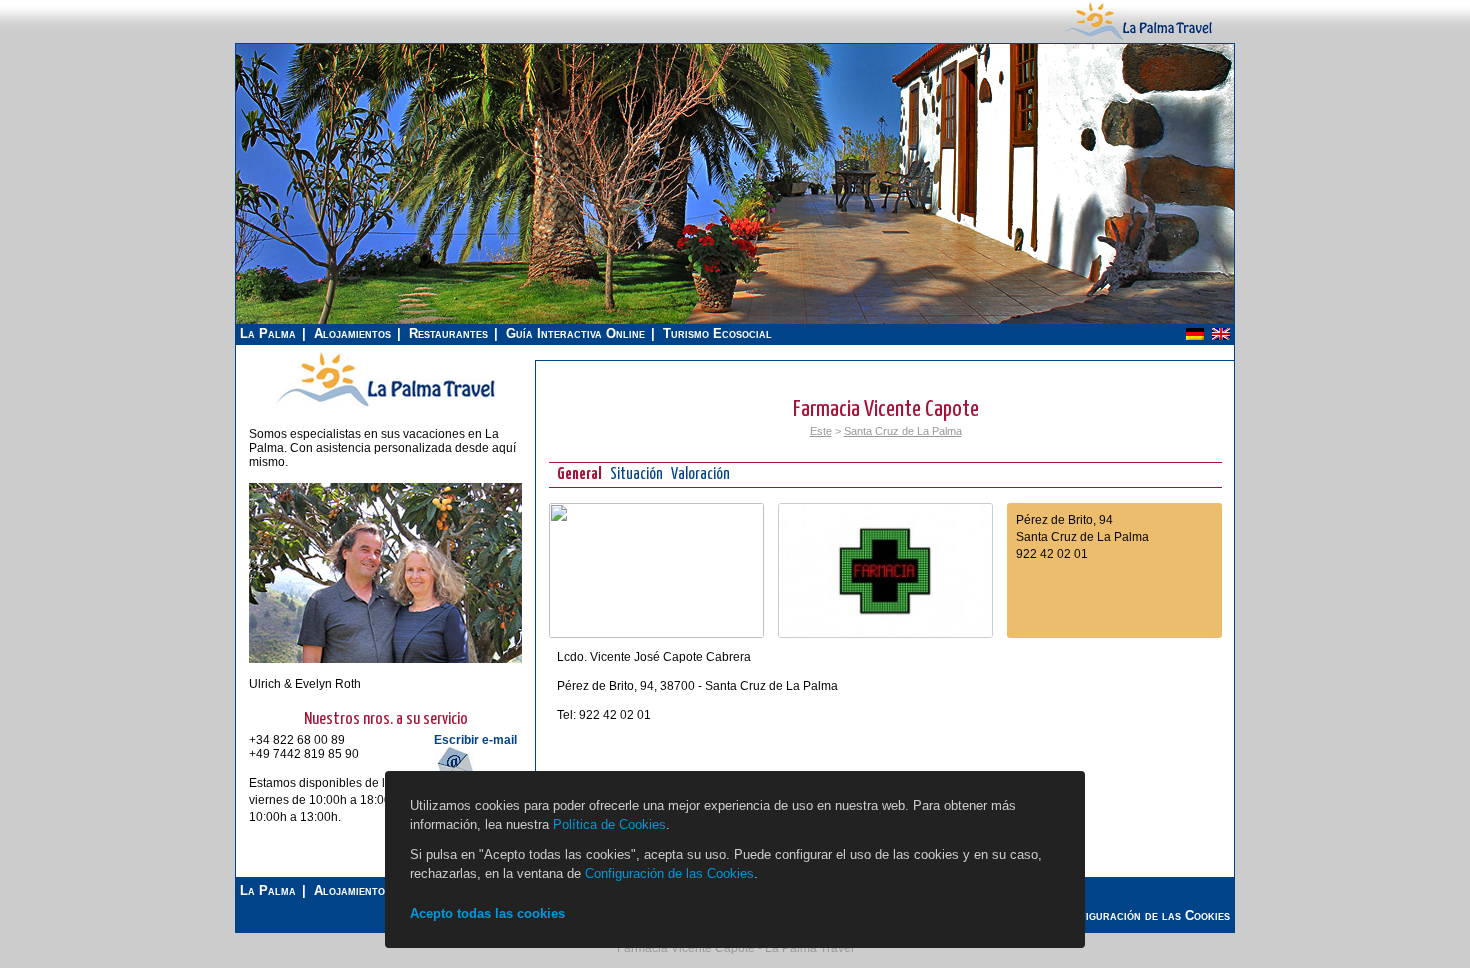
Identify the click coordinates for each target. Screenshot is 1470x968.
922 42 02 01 (1052, 554)
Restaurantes (448, 333)
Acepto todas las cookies (487, 913)
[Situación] (656, 634)
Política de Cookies (609, 824)
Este (821, 431)
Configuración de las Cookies (669, 873)
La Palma (268, 333)
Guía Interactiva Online (575, 333)
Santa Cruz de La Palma (903, 431)
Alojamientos (352, 333)
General (579, 474)
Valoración (700, 474)
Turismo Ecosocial (717, 333)
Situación (636, 474)
